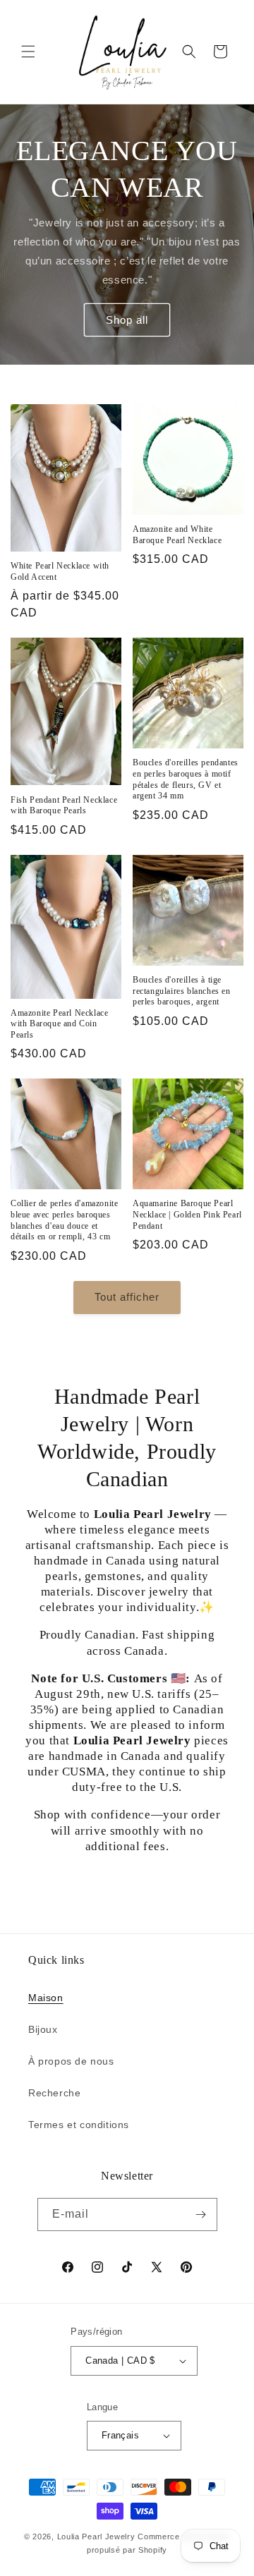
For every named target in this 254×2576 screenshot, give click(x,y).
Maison (46, 1998)
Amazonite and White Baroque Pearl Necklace (177, 535)
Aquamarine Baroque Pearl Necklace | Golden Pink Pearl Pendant (187, 1214)
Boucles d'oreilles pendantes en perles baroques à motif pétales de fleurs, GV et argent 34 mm (186, 779)
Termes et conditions (79, 2125)
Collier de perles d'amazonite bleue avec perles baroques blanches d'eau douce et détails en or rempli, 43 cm (64, 1220)
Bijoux (43, 2029)
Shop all (127, 319)
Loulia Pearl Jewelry (96, 2536)
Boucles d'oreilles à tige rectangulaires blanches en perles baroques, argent (182, 991)
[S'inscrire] (201, 2214)
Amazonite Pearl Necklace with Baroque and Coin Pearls (59, 1024)
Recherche (54, 2093)
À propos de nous (71, 2061)
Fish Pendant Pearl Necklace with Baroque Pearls (64, 806)
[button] (28, 51)
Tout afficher (127, 1297)
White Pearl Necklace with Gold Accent (60, 571)
